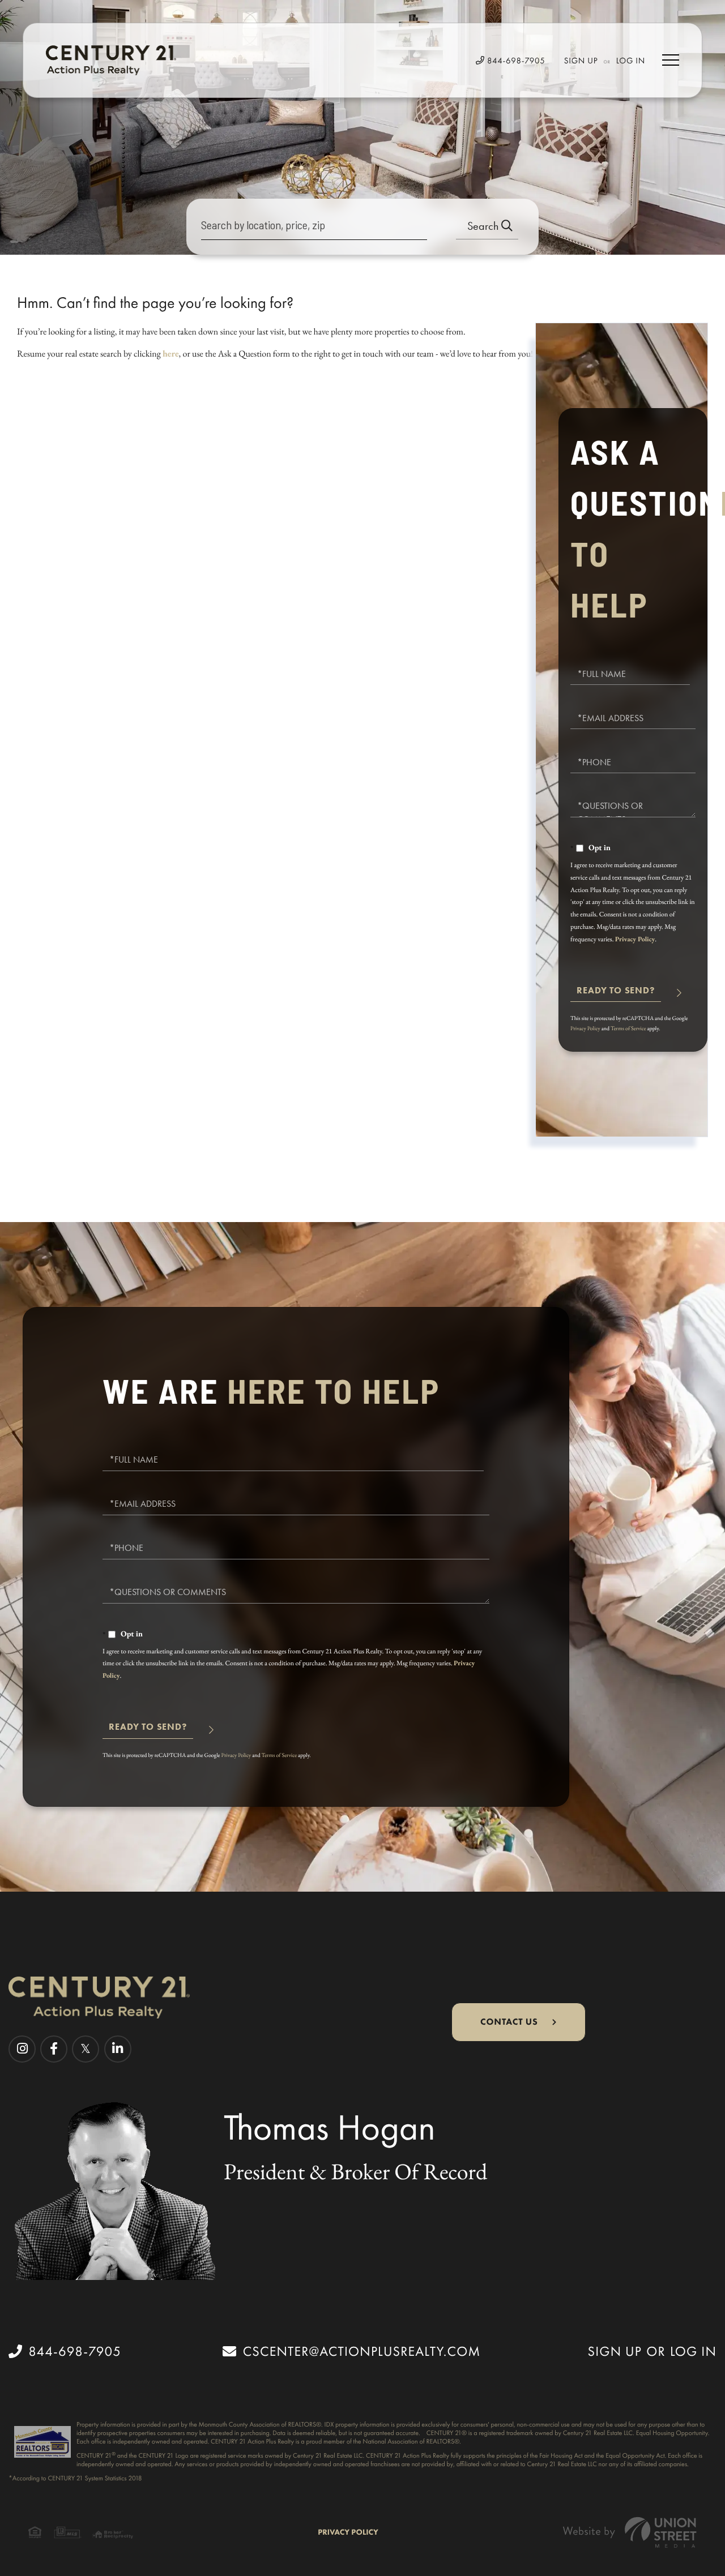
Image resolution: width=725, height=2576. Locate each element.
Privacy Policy (635, 939)
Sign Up (581, 61)
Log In (631, 61)
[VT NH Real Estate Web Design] (630, 2532)
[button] (487, 227)
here (171, 353)
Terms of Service (628, 1028)
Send (616, 995)
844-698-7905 (515, 61)
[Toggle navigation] (671, 60)
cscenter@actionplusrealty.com (362, 2351)
